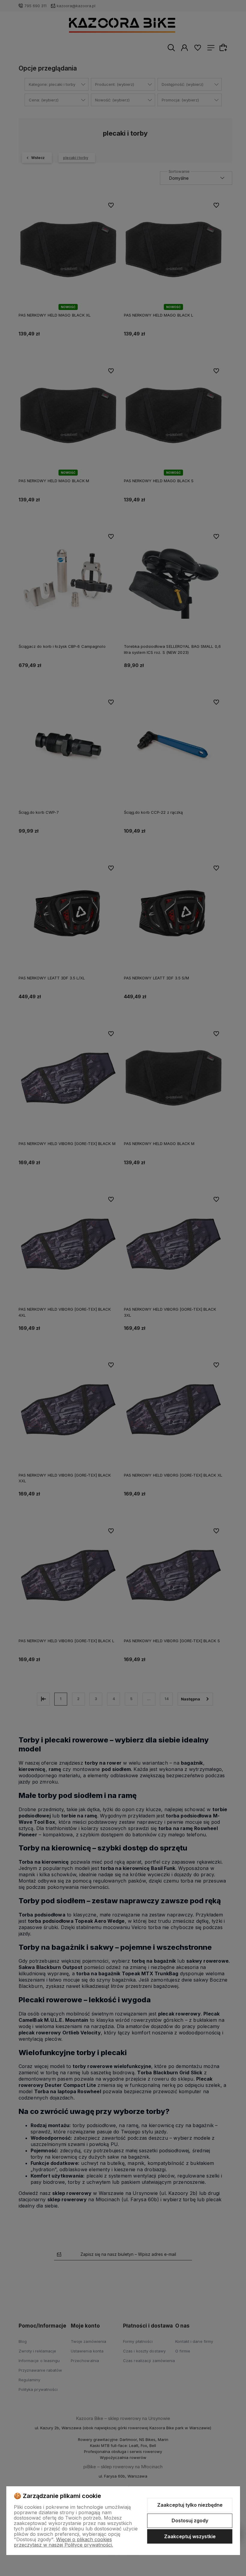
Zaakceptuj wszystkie (190, 2536)
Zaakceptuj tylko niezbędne (190, 2505)
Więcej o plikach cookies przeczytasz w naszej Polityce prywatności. (63, 2542)
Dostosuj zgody (190, 2520)
